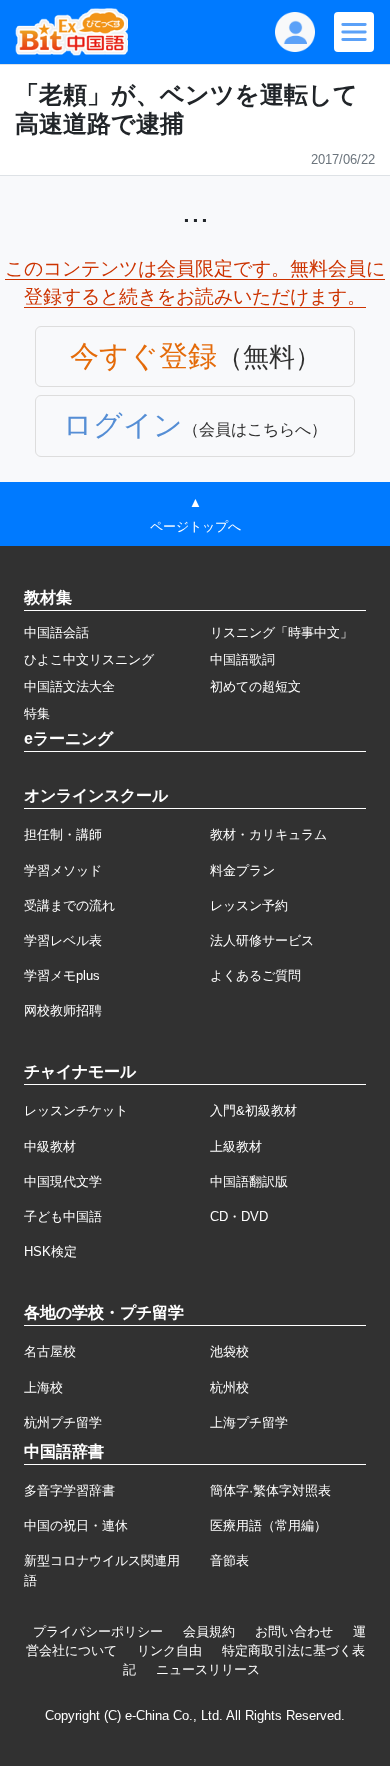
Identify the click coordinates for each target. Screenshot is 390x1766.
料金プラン (242, 870)
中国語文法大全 (69, 686)
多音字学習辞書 (69, 1490)
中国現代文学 (63, 1181)
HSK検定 (50, 1251)
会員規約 (209, 1631)
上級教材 (236, 1146)
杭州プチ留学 (63, 1422)
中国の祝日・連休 (76, 1525)
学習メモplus (62, 975)
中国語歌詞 (242, 659)
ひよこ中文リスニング (89, 659)
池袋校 (229, 1351)
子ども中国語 (63, 1216)
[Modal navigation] (354, 32)
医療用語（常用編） (268, 1525)
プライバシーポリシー (98, 1631)
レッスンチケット (76, 1110)
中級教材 (50, 1146)
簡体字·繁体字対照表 (270, 1490)
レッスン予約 (249, 905)
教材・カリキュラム (268, 834)
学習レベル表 (63, 940)
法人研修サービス (262, 940)
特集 (37, 713)
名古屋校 (50, 1351)
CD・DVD (239, 1216)
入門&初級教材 (253, 1110)
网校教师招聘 (63, 1010)
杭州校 (229, 1387)
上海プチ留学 (249, 1422)
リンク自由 (169, 1650)
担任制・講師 (63, 834)
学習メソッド (63, 870)
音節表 (229, 1560)
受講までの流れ (69, 905)
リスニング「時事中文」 (281, 632)
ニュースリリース (208, 1669)
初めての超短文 (255, 686)
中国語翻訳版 (249, 1181)
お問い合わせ (294, 1631)
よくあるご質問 (255, 975)
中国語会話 (56, 632)
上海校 (43, 1387)
